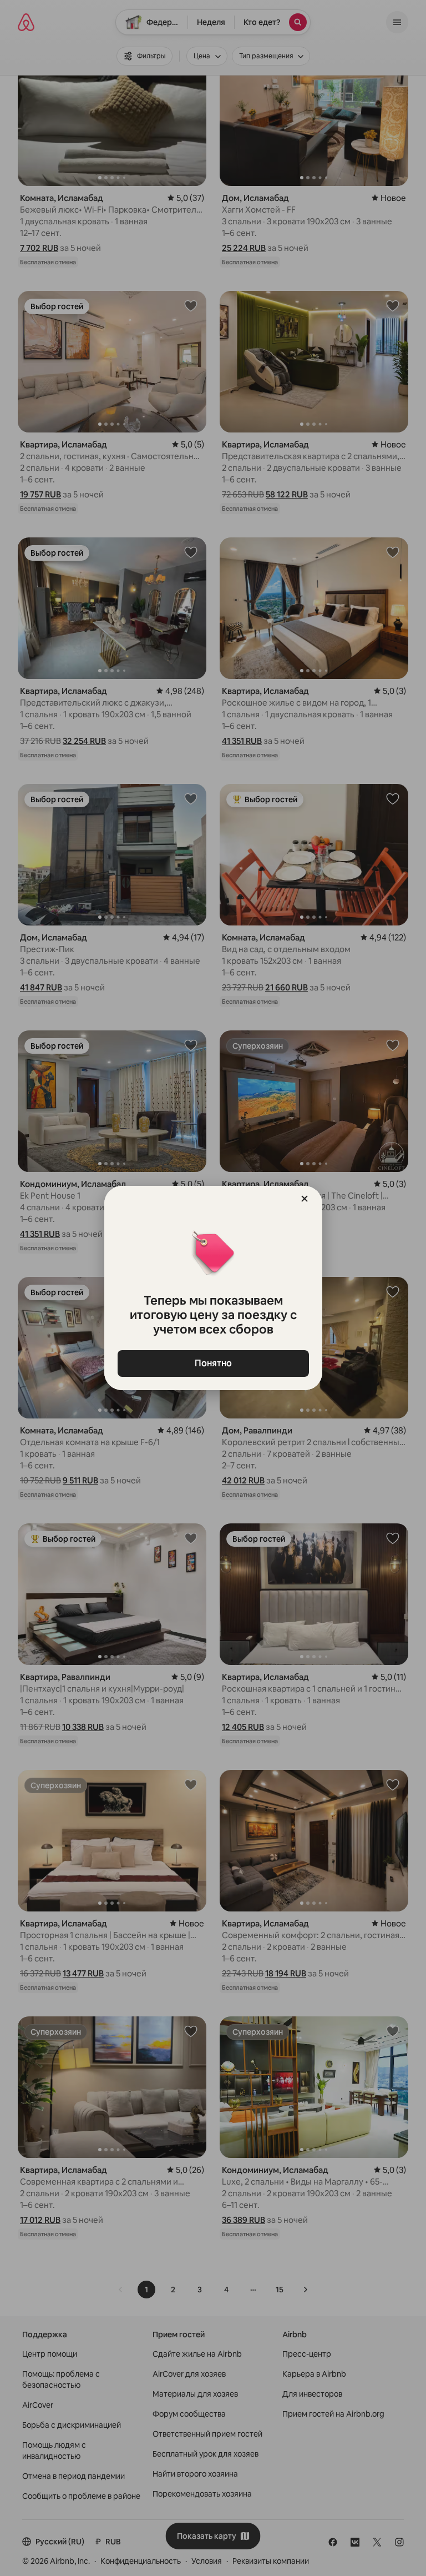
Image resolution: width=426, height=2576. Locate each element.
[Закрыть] (305, 1199)
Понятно (213, 1363)
